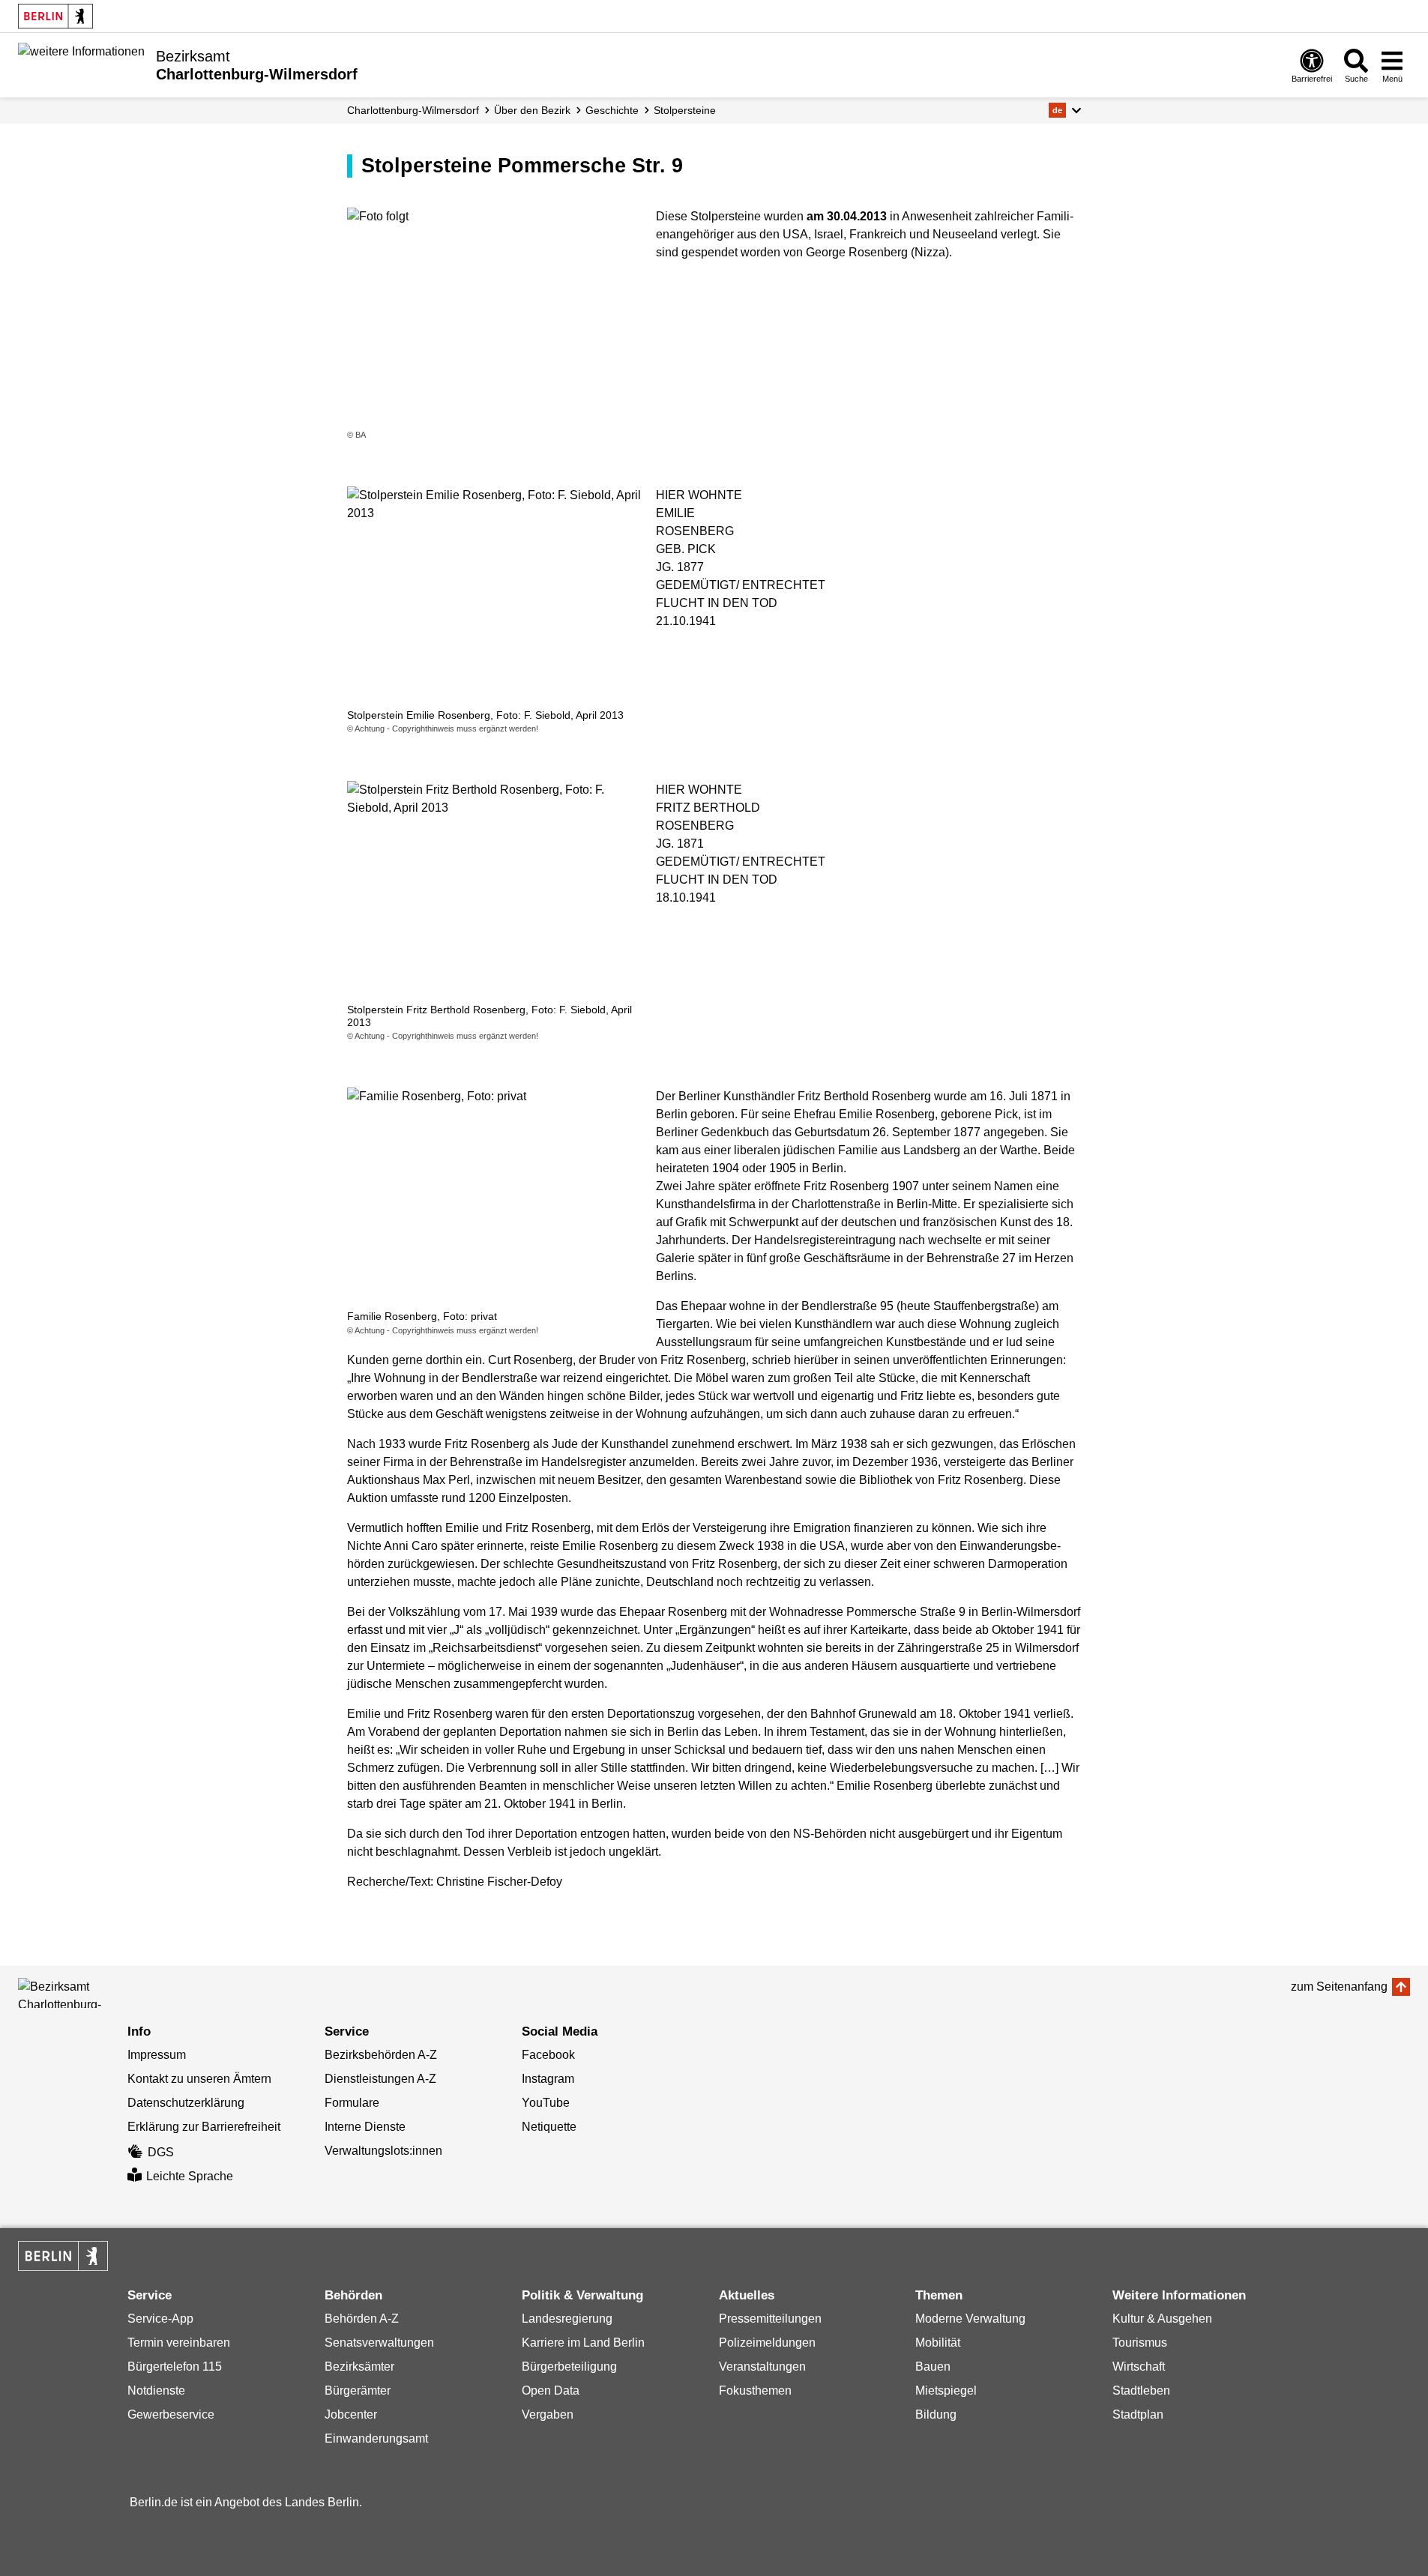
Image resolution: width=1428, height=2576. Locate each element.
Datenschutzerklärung (186, 2103)
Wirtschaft (1139, 2367)
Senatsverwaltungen (379, 2343)
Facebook (548, 2055)
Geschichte (612, 110)
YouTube (546, 2103)
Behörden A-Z (362, 2319)
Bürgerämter (358, 2391)
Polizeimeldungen (767, 2343)
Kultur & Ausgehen (1162, 2319)
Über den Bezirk (532, 110)
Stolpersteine (685, 110)
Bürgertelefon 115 (175, 2367)
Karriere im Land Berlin (583, 2343)
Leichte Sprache (190, 2176)
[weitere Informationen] (81, 64)
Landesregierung (567, 2319)
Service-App (160, 2319)
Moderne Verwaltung (970, 2319)
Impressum (157, 2055)
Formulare (352, 2103)
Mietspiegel (946, 2391)
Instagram (548, 2079)
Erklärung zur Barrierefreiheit (204, 2127)
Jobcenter (351, 2414)
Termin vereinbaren (179, 2343)
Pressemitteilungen (770, 2319)
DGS (161, 2152)
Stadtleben (1141, 2391)
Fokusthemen (755, 2391)
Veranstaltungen (762, 2367)
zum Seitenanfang (1339, 1987)
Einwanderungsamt (376, 2438)
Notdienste (156, 2391)
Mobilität (938, 2343)
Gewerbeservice (171, 2414)
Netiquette (549, 2127)
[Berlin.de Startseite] (55, 16)
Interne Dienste (365, 2127)
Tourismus (1140, 2343)
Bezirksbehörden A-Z (381, 2055)
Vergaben (548, 2414)
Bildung (936, 2414)
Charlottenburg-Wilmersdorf (413, 110)
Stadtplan (1138, 2414)
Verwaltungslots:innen (383, 2151)
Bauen (933, 2367)
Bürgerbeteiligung (569, 2367)
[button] (1065, 110)
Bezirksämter (359, 2367)
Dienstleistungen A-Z (380, 2079)
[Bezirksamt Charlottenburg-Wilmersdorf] (85, 1993)
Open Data (551, 2391)
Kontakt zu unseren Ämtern (199, 2079)
